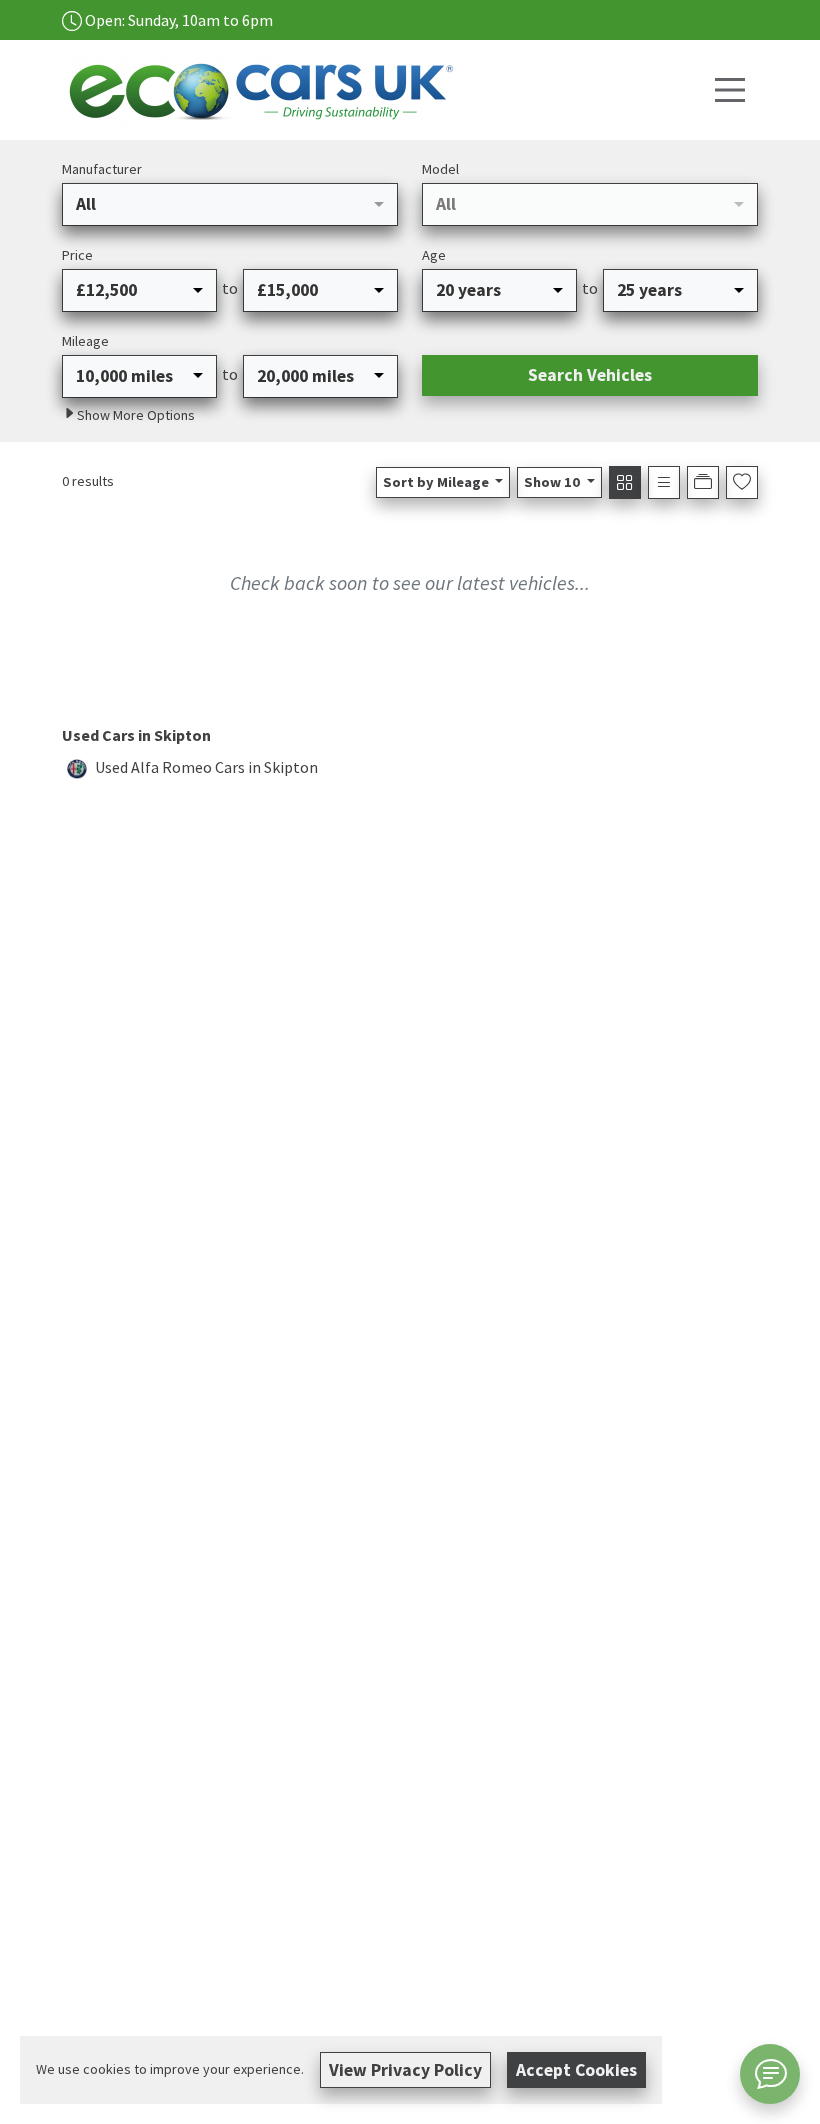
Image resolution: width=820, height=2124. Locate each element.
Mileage (85, 341)
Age (434, 255)
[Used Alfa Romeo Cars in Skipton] (77, 767)
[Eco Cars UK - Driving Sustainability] (267, 87)
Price (77, 255)
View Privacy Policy (405, 2070)
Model (440, 169)
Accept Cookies (576, 2070)
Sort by (436, 482)
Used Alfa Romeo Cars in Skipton (206, 767)
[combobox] (230, 204)
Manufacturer (102, 169)
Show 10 (552, 482)
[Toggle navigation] (730, 90)
